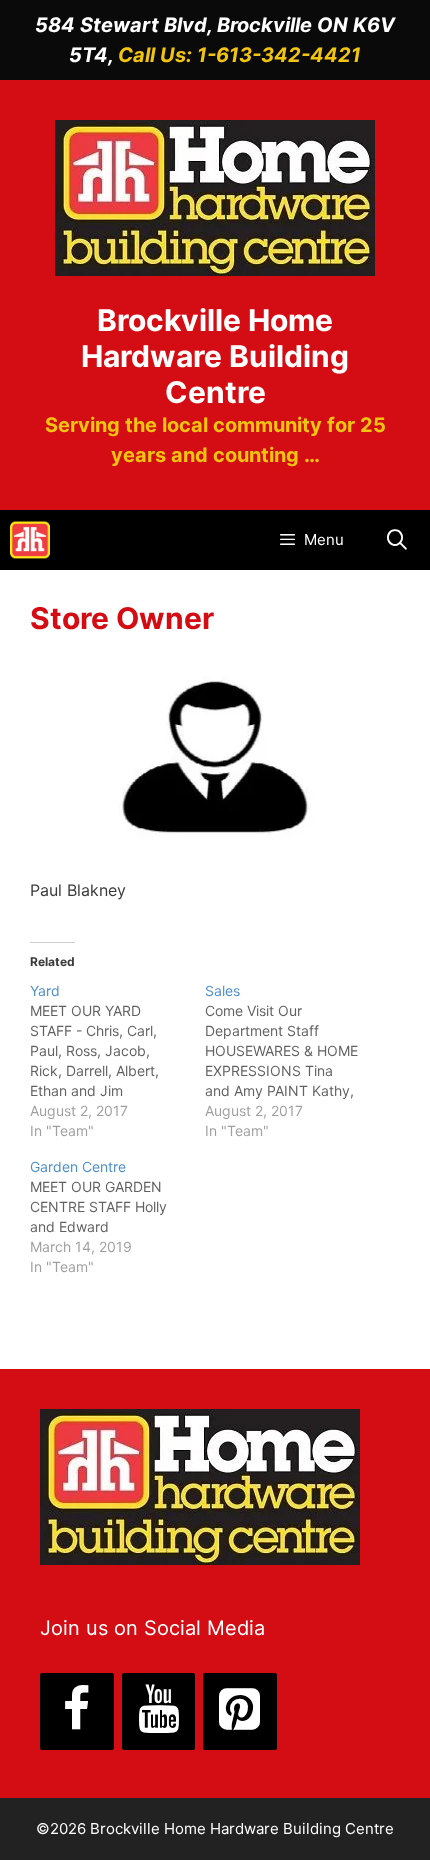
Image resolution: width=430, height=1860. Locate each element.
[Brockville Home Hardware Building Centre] (30, 540)
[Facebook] (77, 1711)
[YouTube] (159, 1711)
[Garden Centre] (117, 1217)
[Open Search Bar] (397, 540)
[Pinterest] (240, 1711)
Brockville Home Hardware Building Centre (215, 356)
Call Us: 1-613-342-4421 (239, 55)
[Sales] (292, 1061)
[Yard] (117, 1061)
